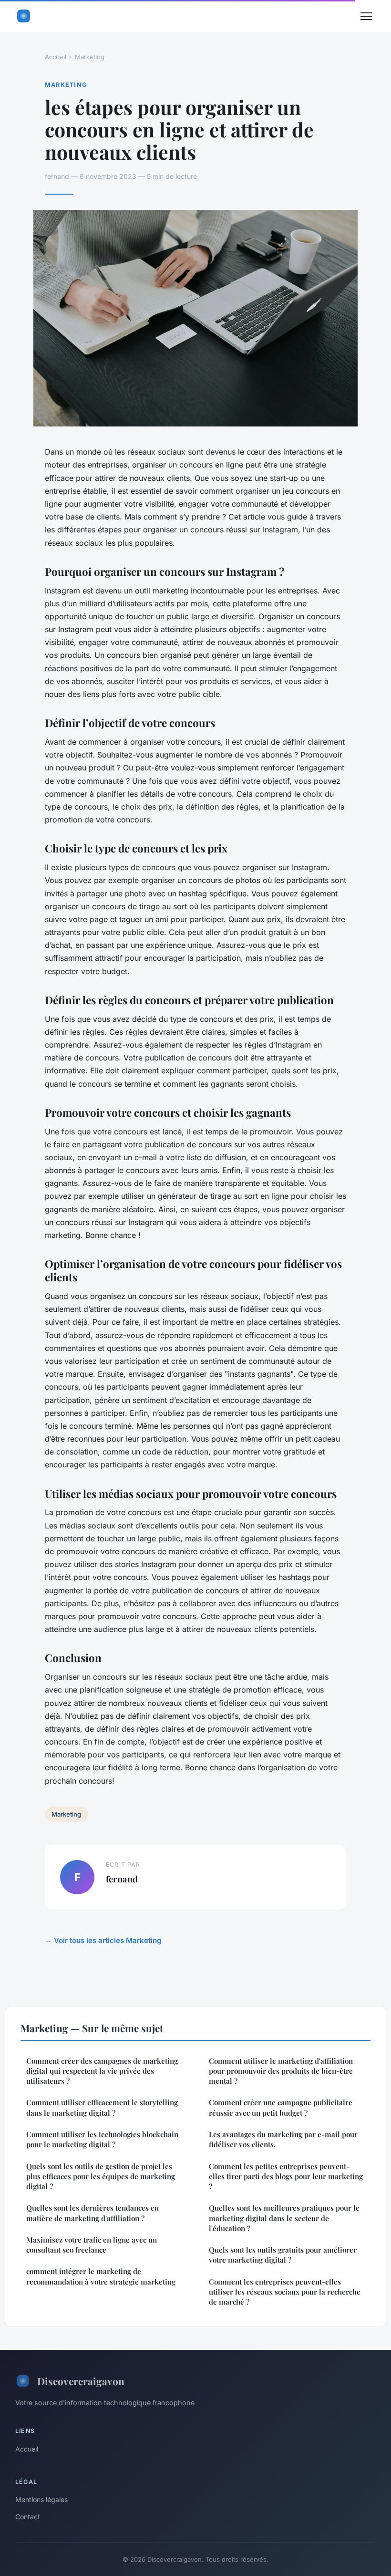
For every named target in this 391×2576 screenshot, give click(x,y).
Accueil (56, 57)
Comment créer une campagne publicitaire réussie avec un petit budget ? (281, 2107)
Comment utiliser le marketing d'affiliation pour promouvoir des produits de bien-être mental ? (281, 2071)
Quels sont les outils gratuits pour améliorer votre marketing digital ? (283, 2255)
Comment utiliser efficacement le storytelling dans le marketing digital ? (102, 2107)
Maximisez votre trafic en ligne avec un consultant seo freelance (92, 2245)
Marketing (90, 57)
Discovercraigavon (81, 2381)
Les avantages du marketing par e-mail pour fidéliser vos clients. (283, 2139)
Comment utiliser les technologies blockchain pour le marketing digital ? (102, 2139)
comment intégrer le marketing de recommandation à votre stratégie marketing (101, 2276)
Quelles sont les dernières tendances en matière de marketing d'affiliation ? (93, 2213)
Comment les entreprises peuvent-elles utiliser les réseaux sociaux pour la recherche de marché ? (285, 2292)
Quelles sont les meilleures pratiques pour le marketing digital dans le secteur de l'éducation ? (284, 2218)
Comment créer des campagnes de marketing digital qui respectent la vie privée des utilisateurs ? (102, 2071)
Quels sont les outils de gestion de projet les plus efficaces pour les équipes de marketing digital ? (101, 2176)
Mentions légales (41, 2499)
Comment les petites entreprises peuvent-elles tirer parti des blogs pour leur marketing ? (286, 2176)
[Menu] (366, 16)
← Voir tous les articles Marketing (103, 1940)
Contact (28, 2517)
